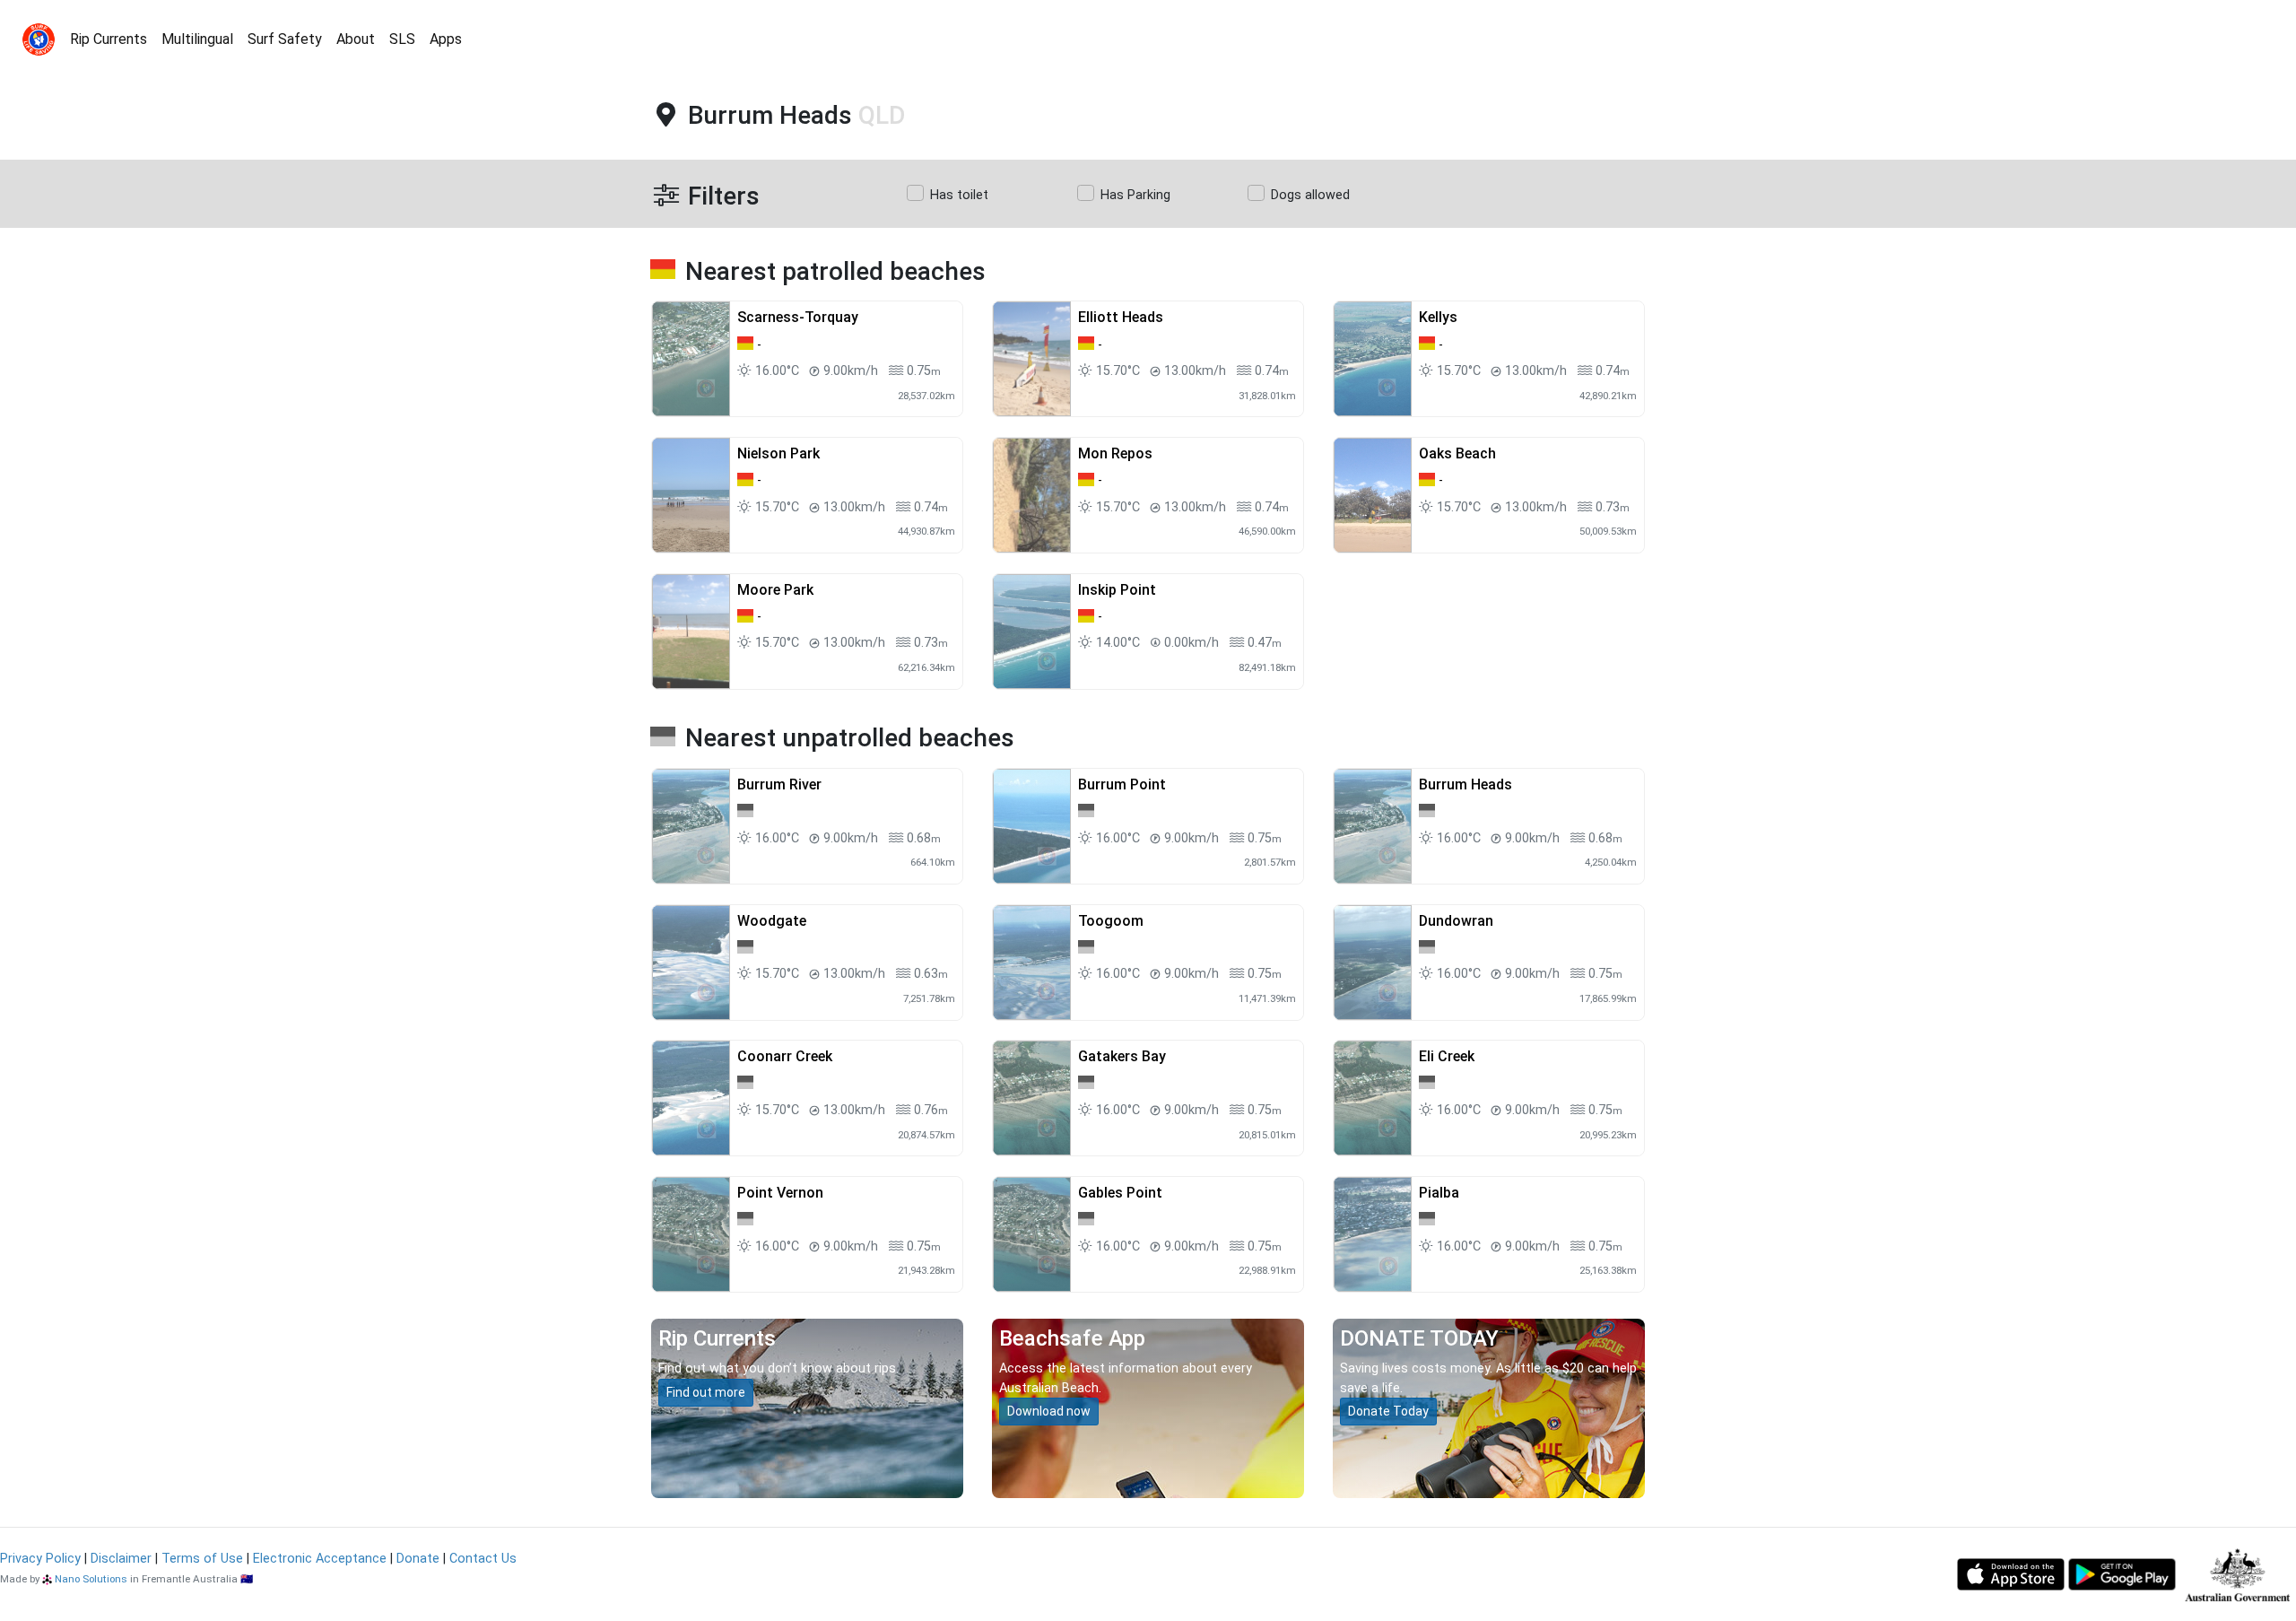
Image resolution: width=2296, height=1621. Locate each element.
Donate (418, 1559)
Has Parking (1135, 195)
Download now (1049, 1411)
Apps (446, 39)
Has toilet (959, 195)
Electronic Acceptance (320, 1559)
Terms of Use (202, 1559)
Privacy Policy (40, 1559)
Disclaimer (121, 1559)
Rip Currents (109, 39)
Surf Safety (285, 39)
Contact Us (483, 1559)
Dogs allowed (1310, 195)
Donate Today (1388, 1411)
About (356, 39)
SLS (402, 39)
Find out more (706, 1392)
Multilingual (197, 39)
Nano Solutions (91, 1579)
